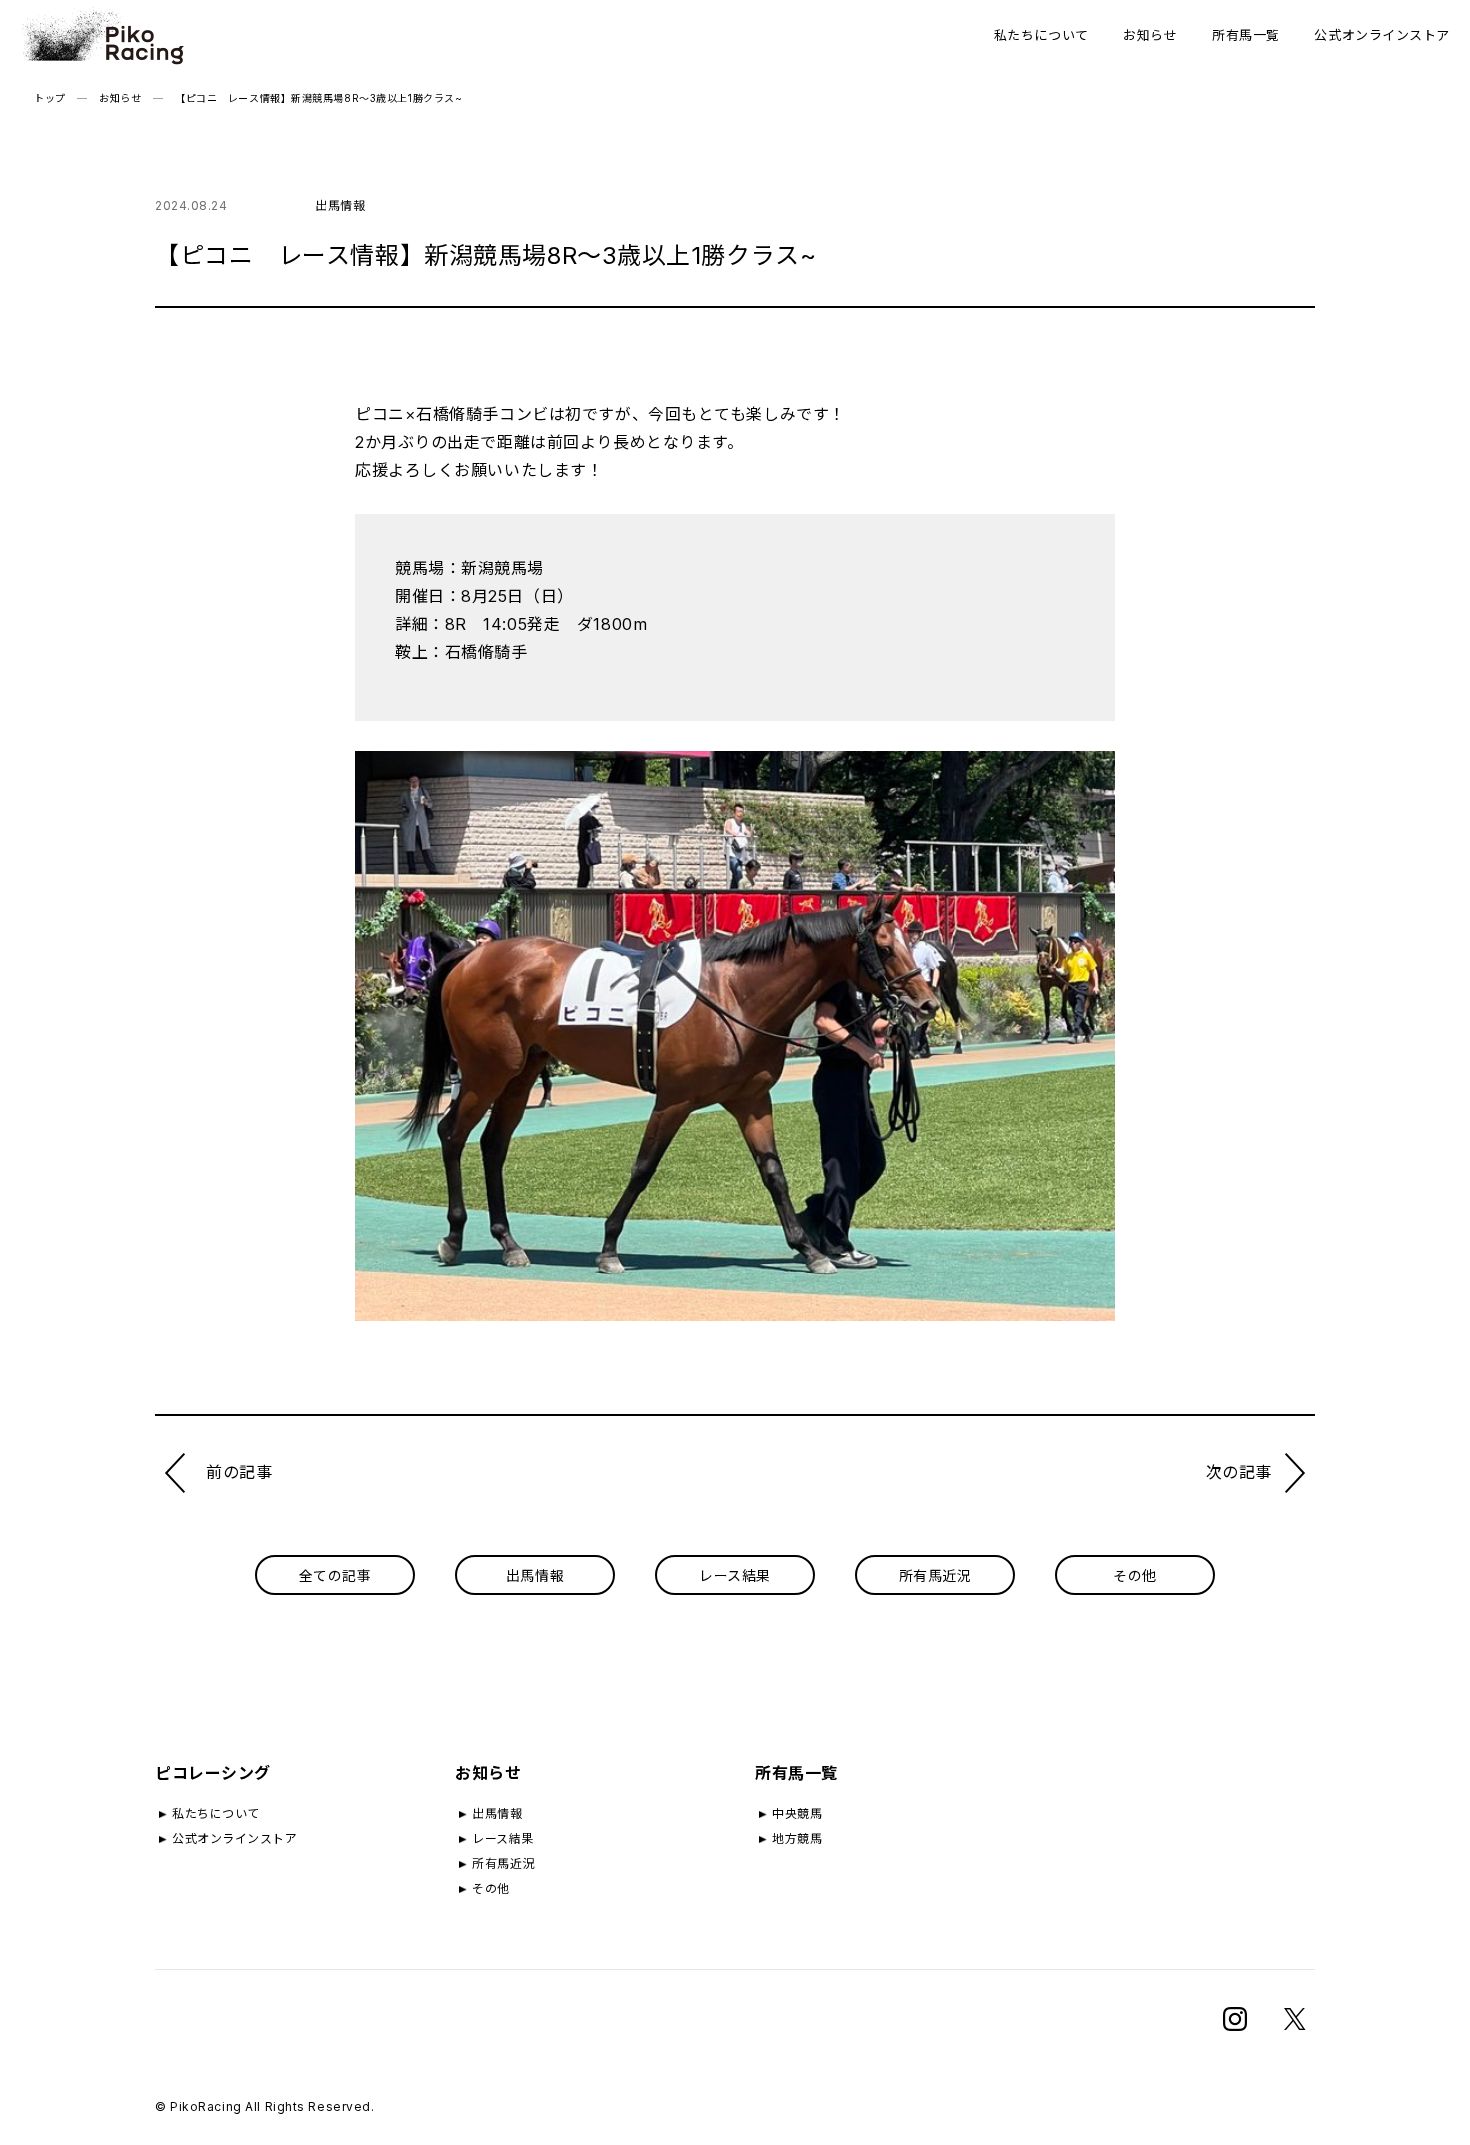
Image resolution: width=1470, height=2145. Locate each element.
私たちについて (1041, 35)
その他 (1135, 1575)
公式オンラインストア (1382, 35)
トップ (50, 98)
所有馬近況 (935, 1575)
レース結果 (735, 1575)
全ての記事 (335, 1575)
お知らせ (1150, 35)
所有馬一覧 (1246, 35)
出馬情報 (535, 1575)
